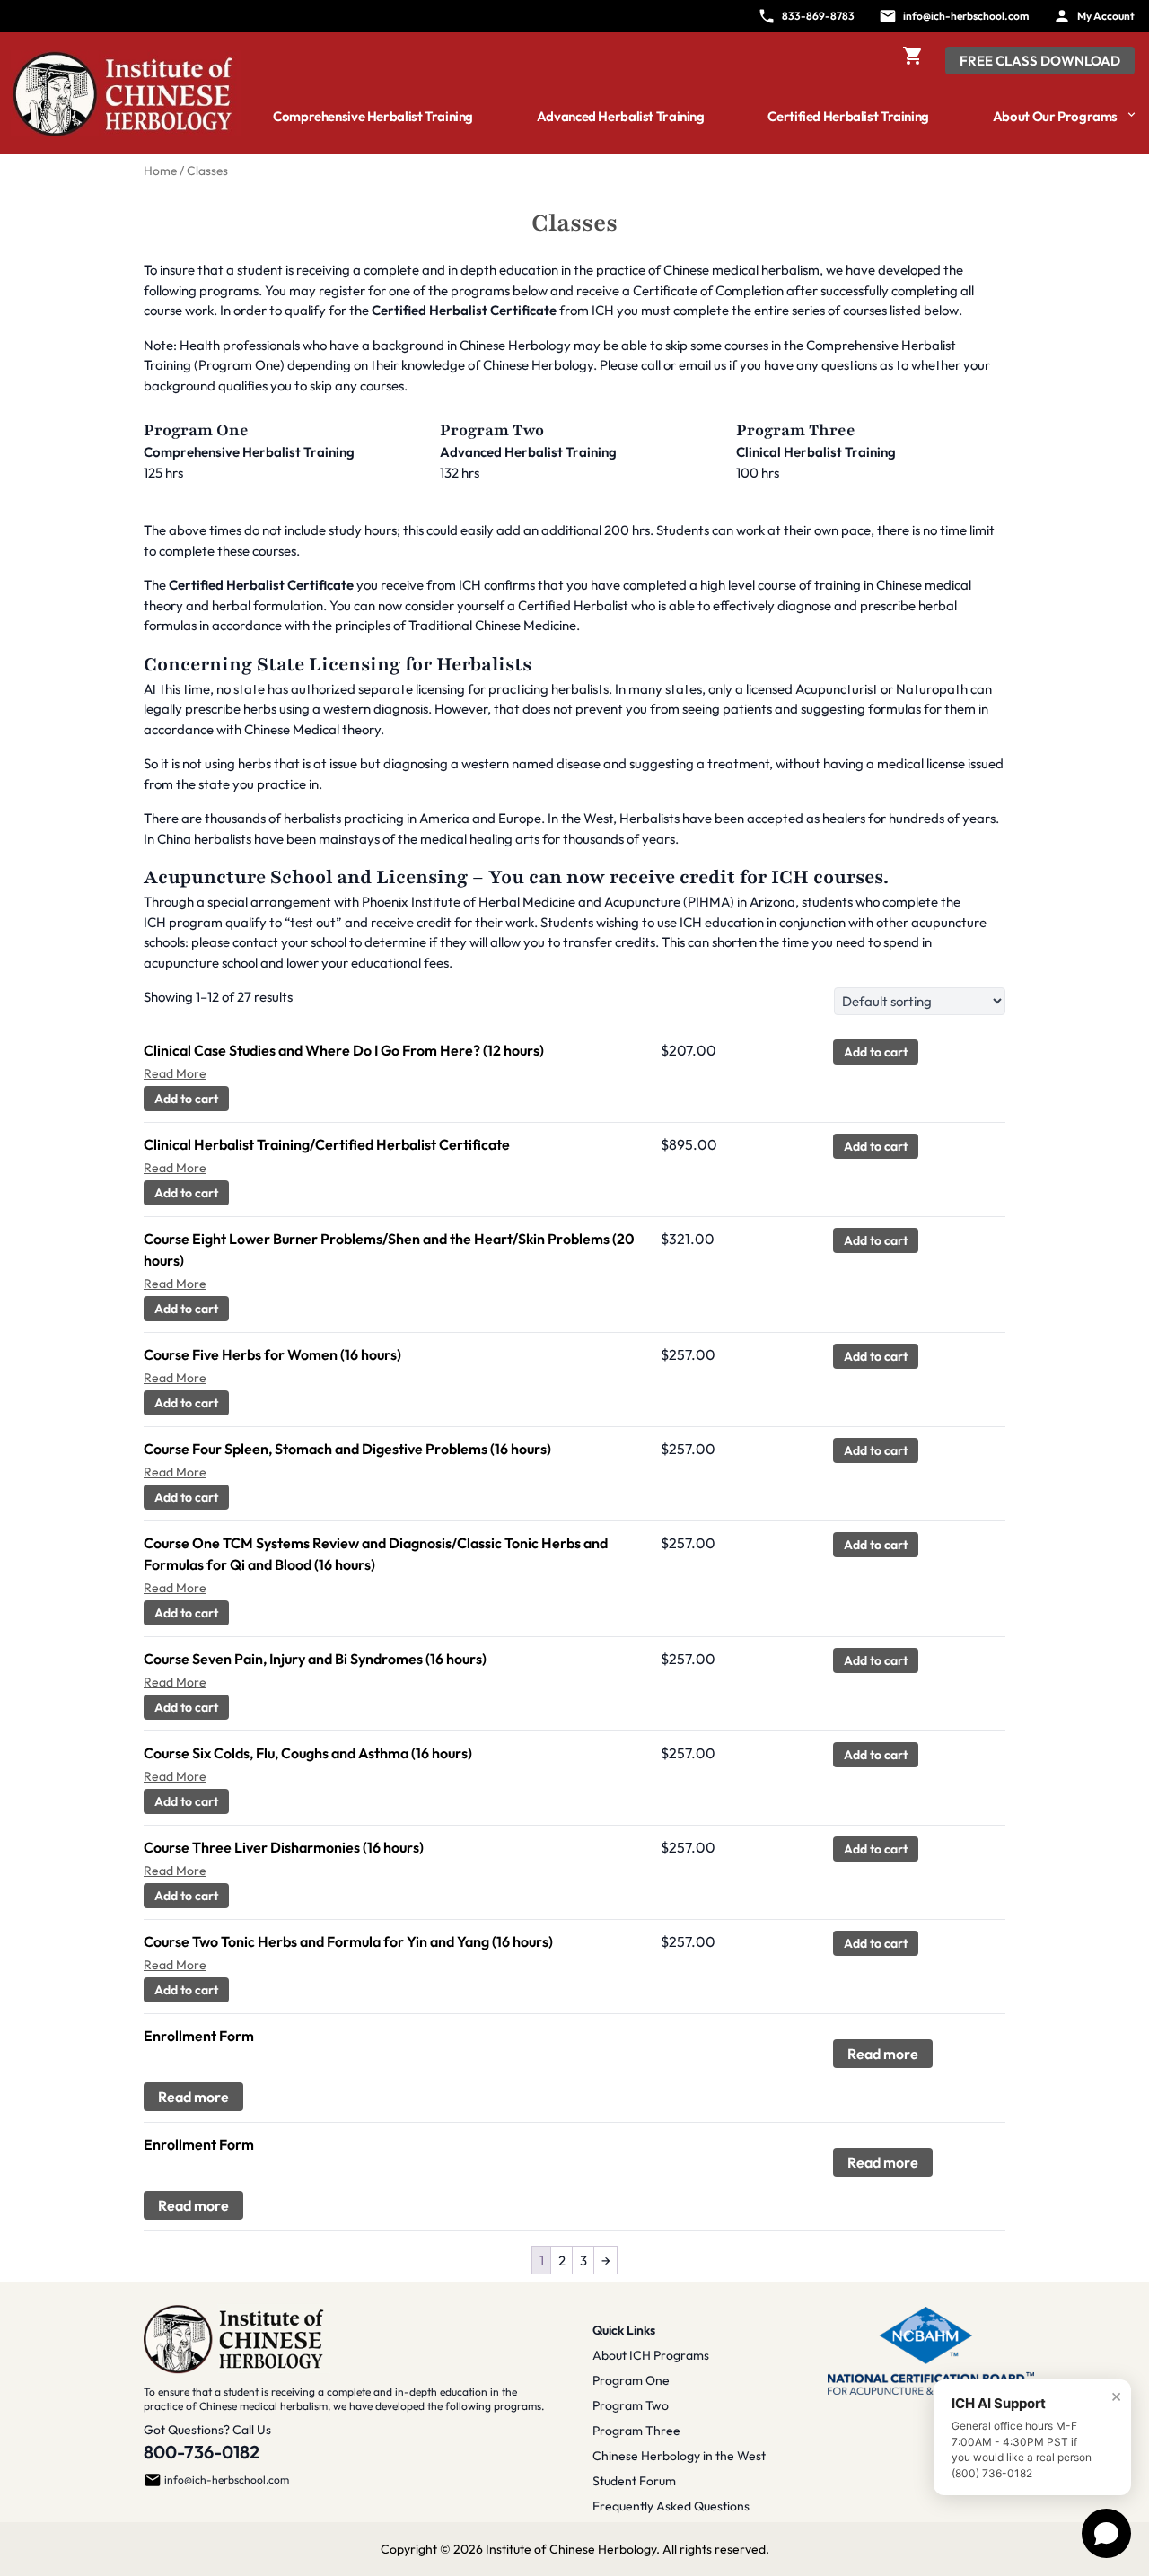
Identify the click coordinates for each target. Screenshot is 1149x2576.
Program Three (636, 2431)
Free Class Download (1040, 61)
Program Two (631, 2405)
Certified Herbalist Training (848, 116)
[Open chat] (1106, 2533)
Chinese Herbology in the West (679, 2456)
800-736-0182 (202, 2452)
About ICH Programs (651, 2355)
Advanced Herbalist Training (621, 116)
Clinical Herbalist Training (816, 452)
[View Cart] (913, 61)
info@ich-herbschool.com (227, 2480)
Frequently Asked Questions (671, 2506)
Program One (631, 2380)
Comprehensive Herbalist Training (373, 116)
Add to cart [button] (876, 1052)
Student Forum (634, 2481)
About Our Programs (1055, 116)
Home (160, 171)
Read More (175, 1073)
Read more (883, 2054)
